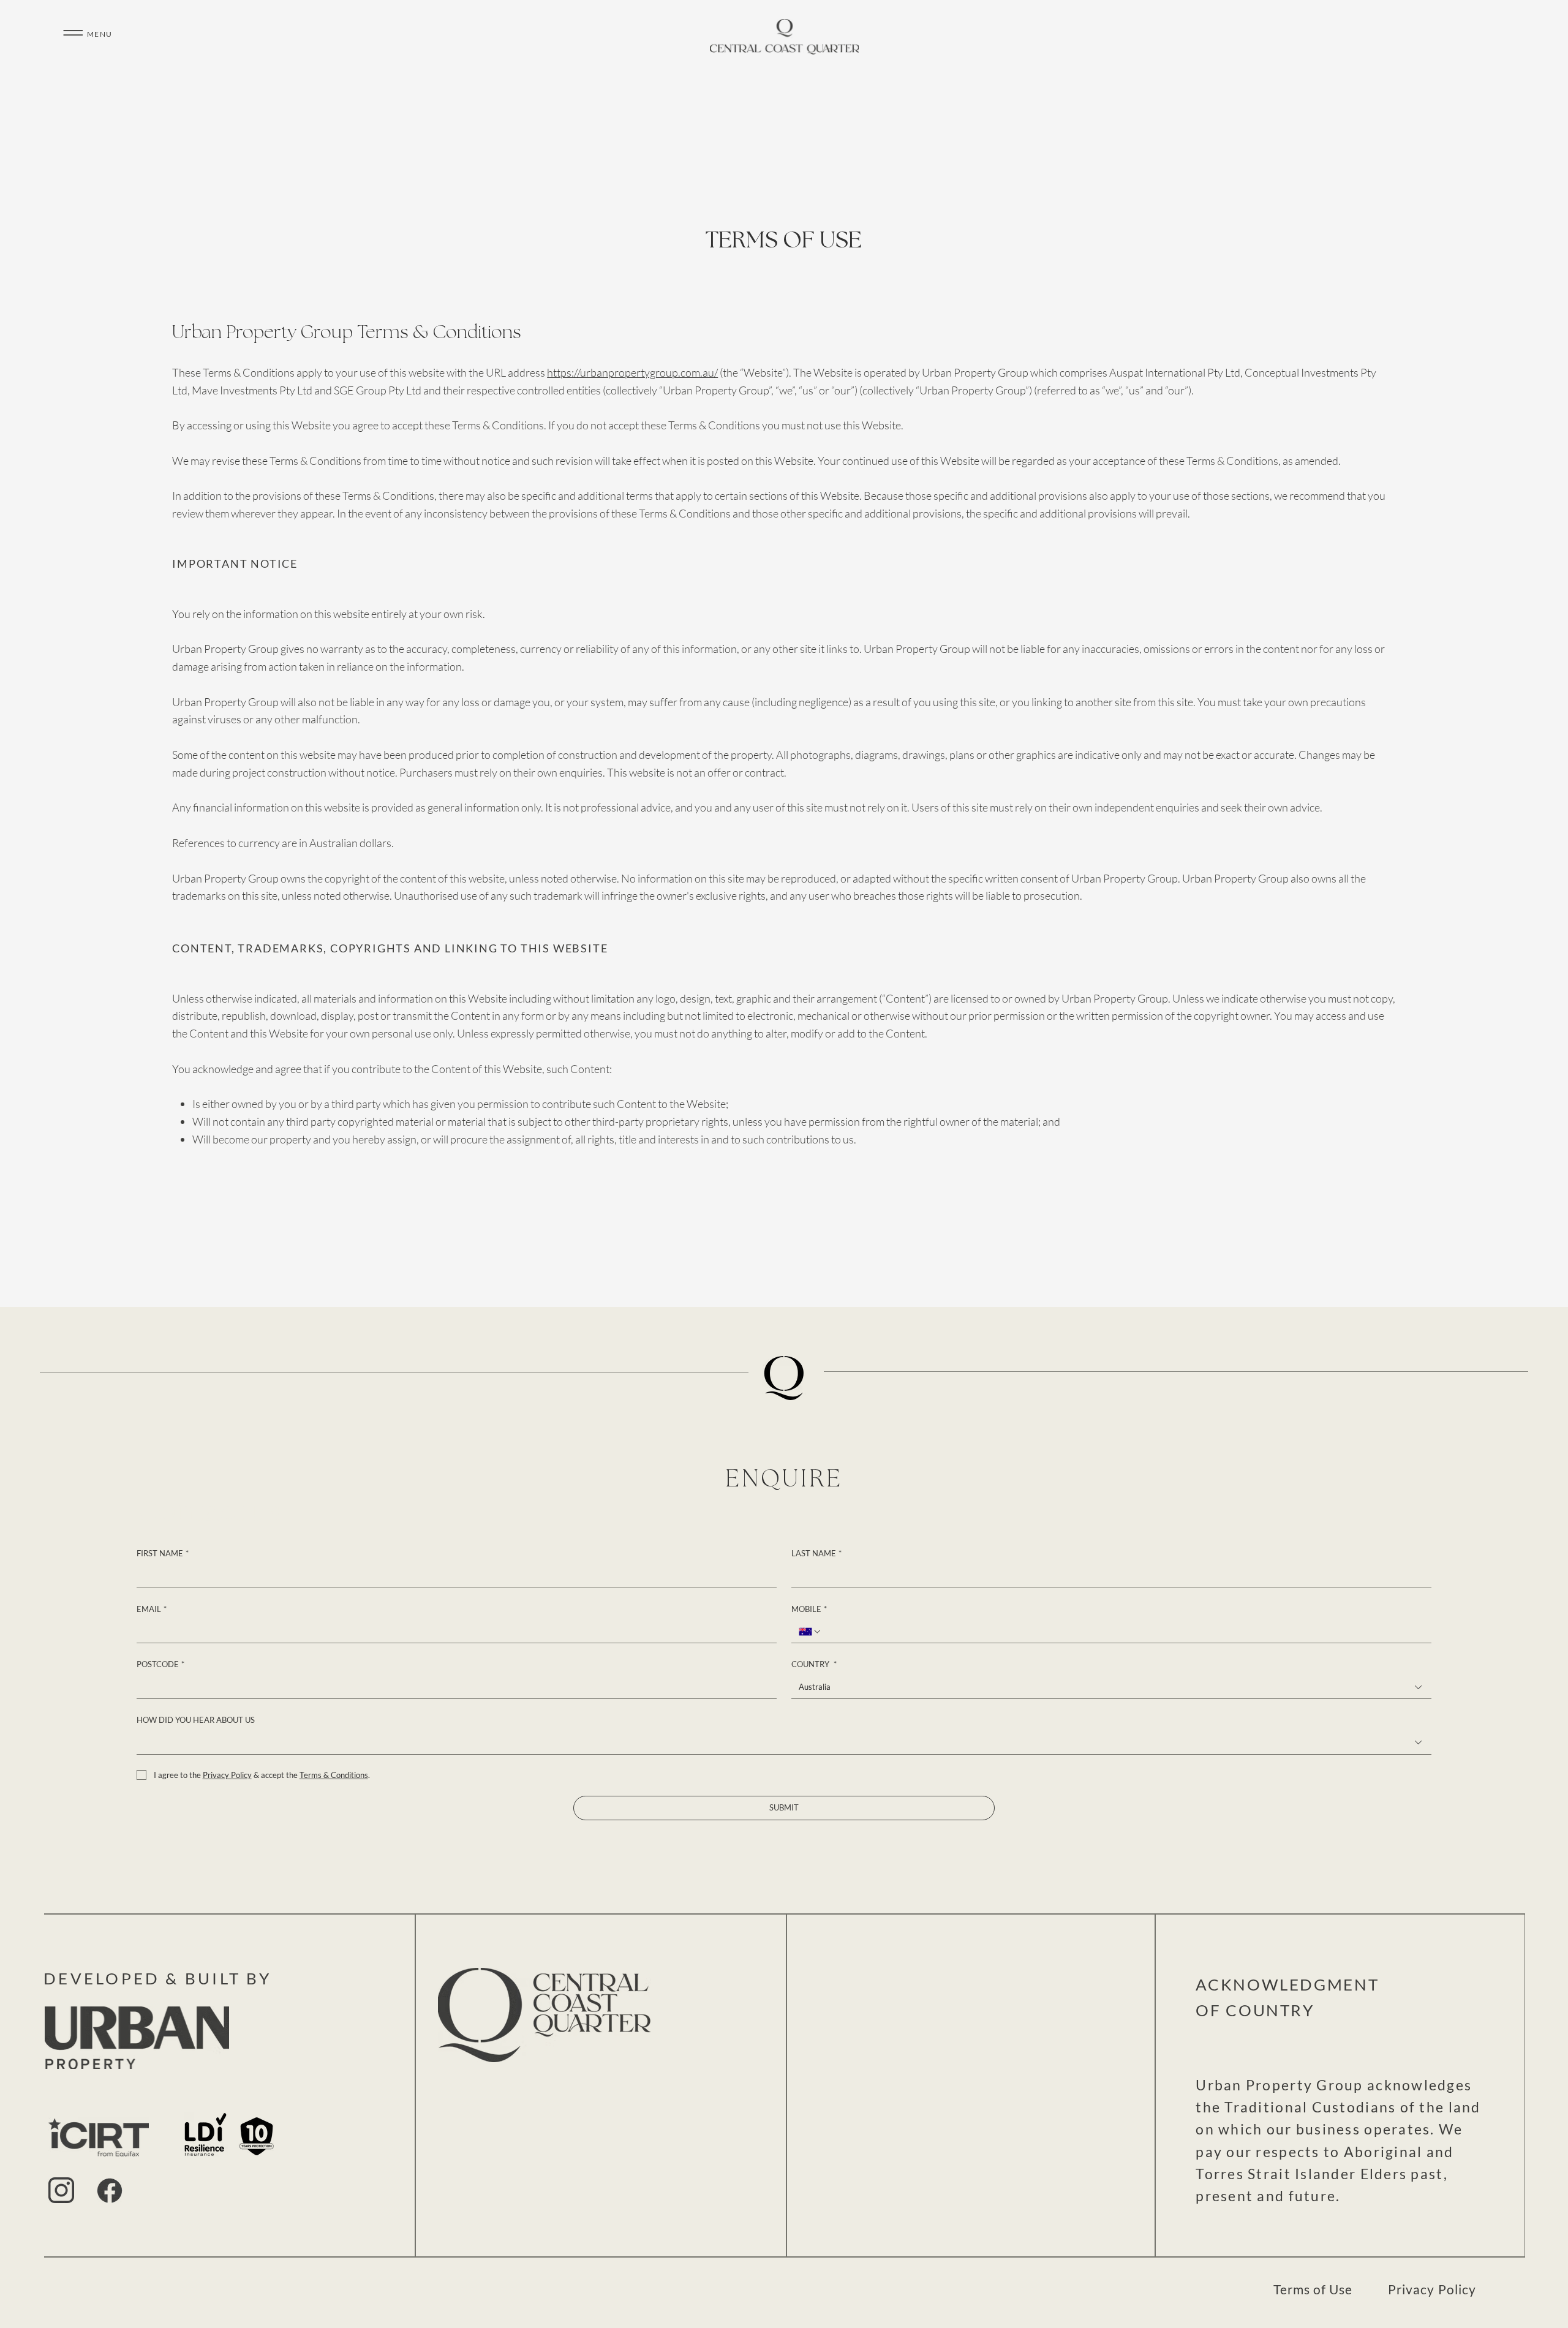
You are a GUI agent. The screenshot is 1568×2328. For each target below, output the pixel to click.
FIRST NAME (163, 1553)
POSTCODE (160, 1664)
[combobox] (1111, 1687)
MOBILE (809, 1609)
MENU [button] (100, 34)
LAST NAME (816, 1553)
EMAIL (152, 1609)
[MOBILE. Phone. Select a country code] (810, 1632)
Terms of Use (1313, 2289)
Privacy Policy (1432, 2289)
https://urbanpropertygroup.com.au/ (632, 372)
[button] (73, 33)
